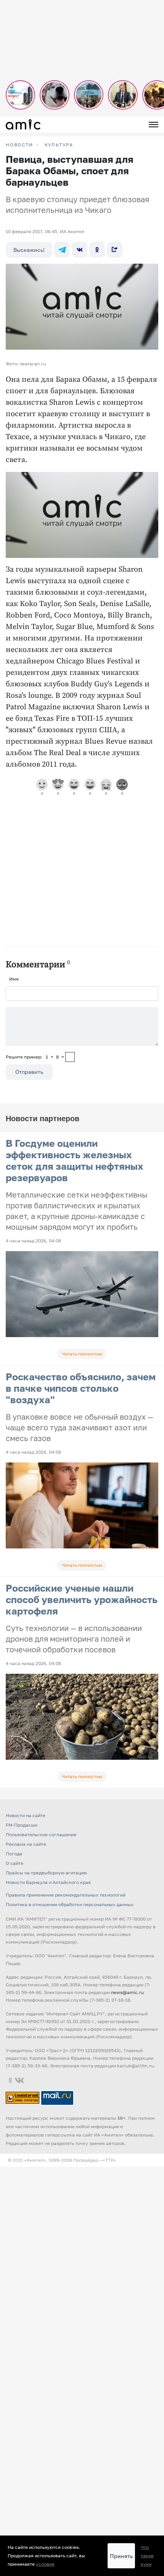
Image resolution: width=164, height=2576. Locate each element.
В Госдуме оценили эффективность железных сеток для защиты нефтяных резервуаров (75, 1160)
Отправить (29, 1072)
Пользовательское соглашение (41, 1834)
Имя (14, 979)
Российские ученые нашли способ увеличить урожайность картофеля (82, 1599)
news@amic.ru (127, 1992)
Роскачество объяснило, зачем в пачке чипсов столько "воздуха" (81, 1388)
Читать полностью (82, 1354)
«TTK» (109, 2160)
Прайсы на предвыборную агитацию (46, 1873)
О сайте (14, 1863)
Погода (14, 1854)
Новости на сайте (26, 1815)
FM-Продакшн (22, 1825)
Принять (121, 2556)
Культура (59, 145)
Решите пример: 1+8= (35, 1057)
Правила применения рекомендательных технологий (66, 1895)
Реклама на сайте (26, 1844)
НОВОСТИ (19, 145)
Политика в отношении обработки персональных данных (70, 1904)
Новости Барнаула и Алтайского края (48, 1882)
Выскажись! (29, 250)
